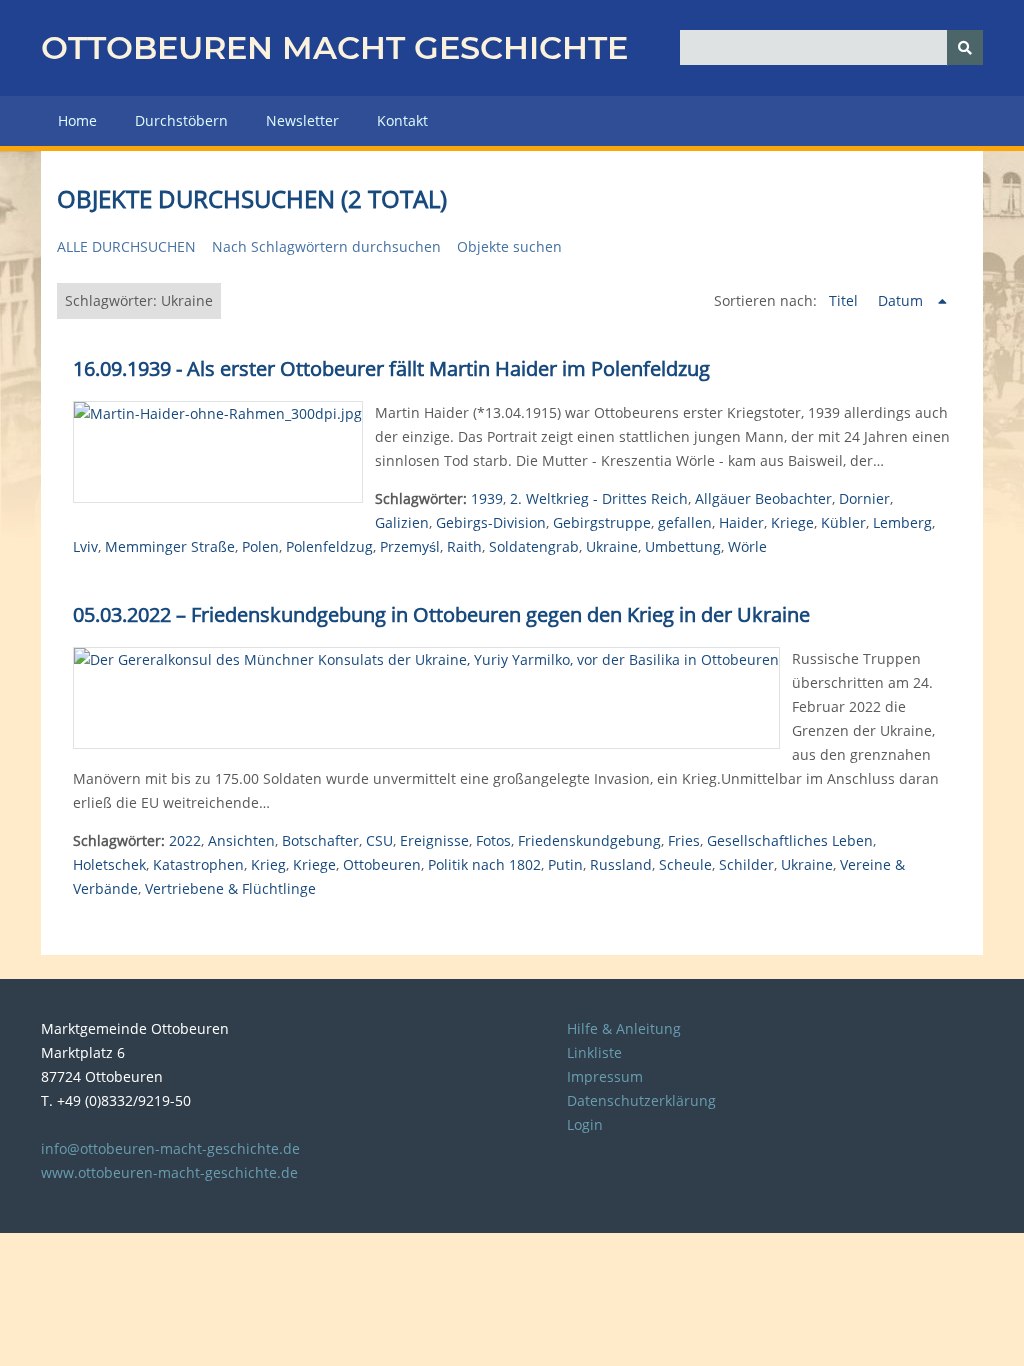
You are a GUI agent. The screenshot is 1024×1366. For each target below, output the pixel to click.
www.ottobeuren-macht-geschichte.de (169, 1172)
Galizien (402, 522)
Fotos (493, 840)
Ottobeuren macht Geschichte (334, 47)
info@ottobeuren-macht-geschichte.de (170, 1148)
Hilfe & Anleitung (624, 1028)
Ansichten (241, 840)
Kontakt (402, 120)
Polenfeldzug (329, 546)
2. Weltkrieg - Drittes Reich (599, 498)
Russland (621, 864)
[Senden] (965, 47)
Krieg (268, 864)
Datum (902, 300)
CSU (379, 840)
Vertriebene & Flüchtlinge (230, 888)
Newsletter (302, 120)
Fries (684, 840)
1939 (487, 498)
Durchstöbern (181, 120)
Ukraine (612, 546)
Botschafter (320, 840)
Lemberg (902, 522)
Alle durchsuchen (126, 246)
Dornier (864, 498)
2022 (185, 840)
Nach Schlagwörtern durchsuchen (326, 246)
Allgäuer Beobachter (763, 498)
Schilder (746, 864)
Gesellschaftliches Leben (790, 840)
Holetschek (109, 864)
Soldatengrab (534, 546)
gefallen (685, 522)
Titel (845, 300)
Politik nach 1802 (484, 864)
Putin (565, 864)
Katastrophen (198, 864)
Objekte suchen (509, 246)
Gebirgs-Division (491, 522)
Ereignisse (434, 840)
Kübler (843, 522)
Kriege (792, 522)
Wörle (747, 546)
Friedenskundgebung (589, 840)
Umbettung (683, 546)
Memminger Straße (170, 546)
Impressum (605, 1076)
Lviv (85, 546)
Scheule (685, 864)
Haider (741, 522)
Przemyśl (410, 546)
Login (585, 1124)
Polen (260, 546)
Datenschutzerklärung (641, 1100)
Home (77, 120)
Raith (464, 546)
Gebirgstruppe (602, 522)
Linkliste (594, 1052)
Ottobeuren (382, 864)
